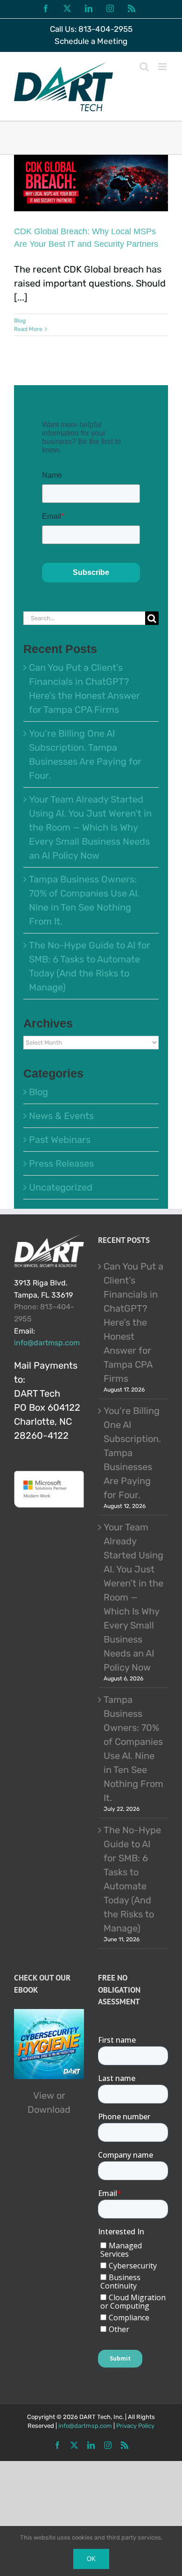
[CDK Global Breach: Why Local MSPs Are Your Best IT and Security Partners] (91, 183)
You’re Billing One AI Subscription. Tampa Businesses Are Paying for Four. (132, 1453)
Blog (20, 321)
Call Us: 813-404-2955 (91, 29)
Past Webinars (60, 1140)
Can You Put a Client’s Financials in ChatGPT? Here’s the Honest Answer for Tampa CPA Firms (133, 1322)
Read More (28, 329)
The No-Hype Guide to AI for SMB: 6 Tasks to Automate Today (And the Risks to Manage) (132, 1879)
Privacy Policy (135, 2426)
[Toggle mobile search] (144, 67)
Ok (91, 2559)
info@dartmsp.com (47, 1343)
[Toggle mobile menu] (163, 67)
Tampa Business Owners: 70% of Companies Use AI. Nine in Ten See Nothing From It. (133, 1749)
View (44, 2095)
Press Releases (61, 1163)
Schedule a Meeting (91, 41)
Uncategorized (61, 1187)
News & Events (61, 1116)
